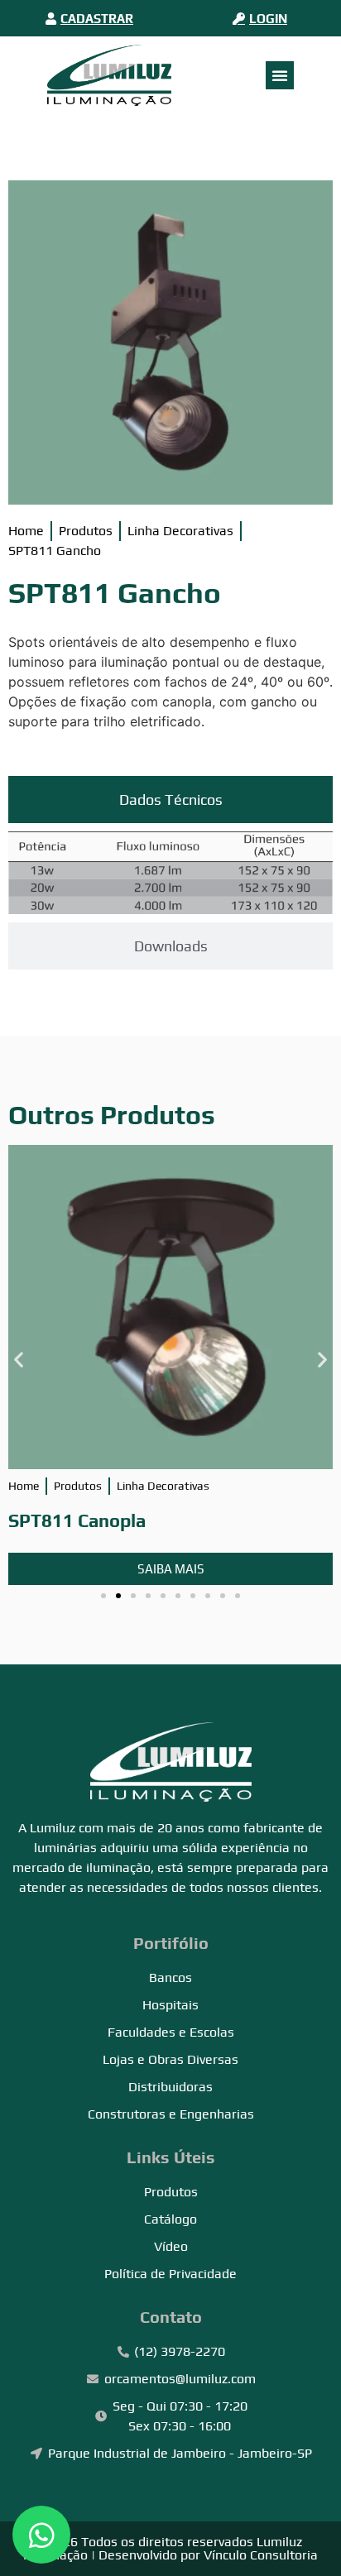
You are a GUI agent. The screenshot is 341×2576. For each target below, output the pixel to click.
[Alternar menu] (280, 75)
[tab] (170, 800)
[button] (19, 1359)
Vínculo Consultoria (261, 2555)
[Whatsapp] (41, 2535)
